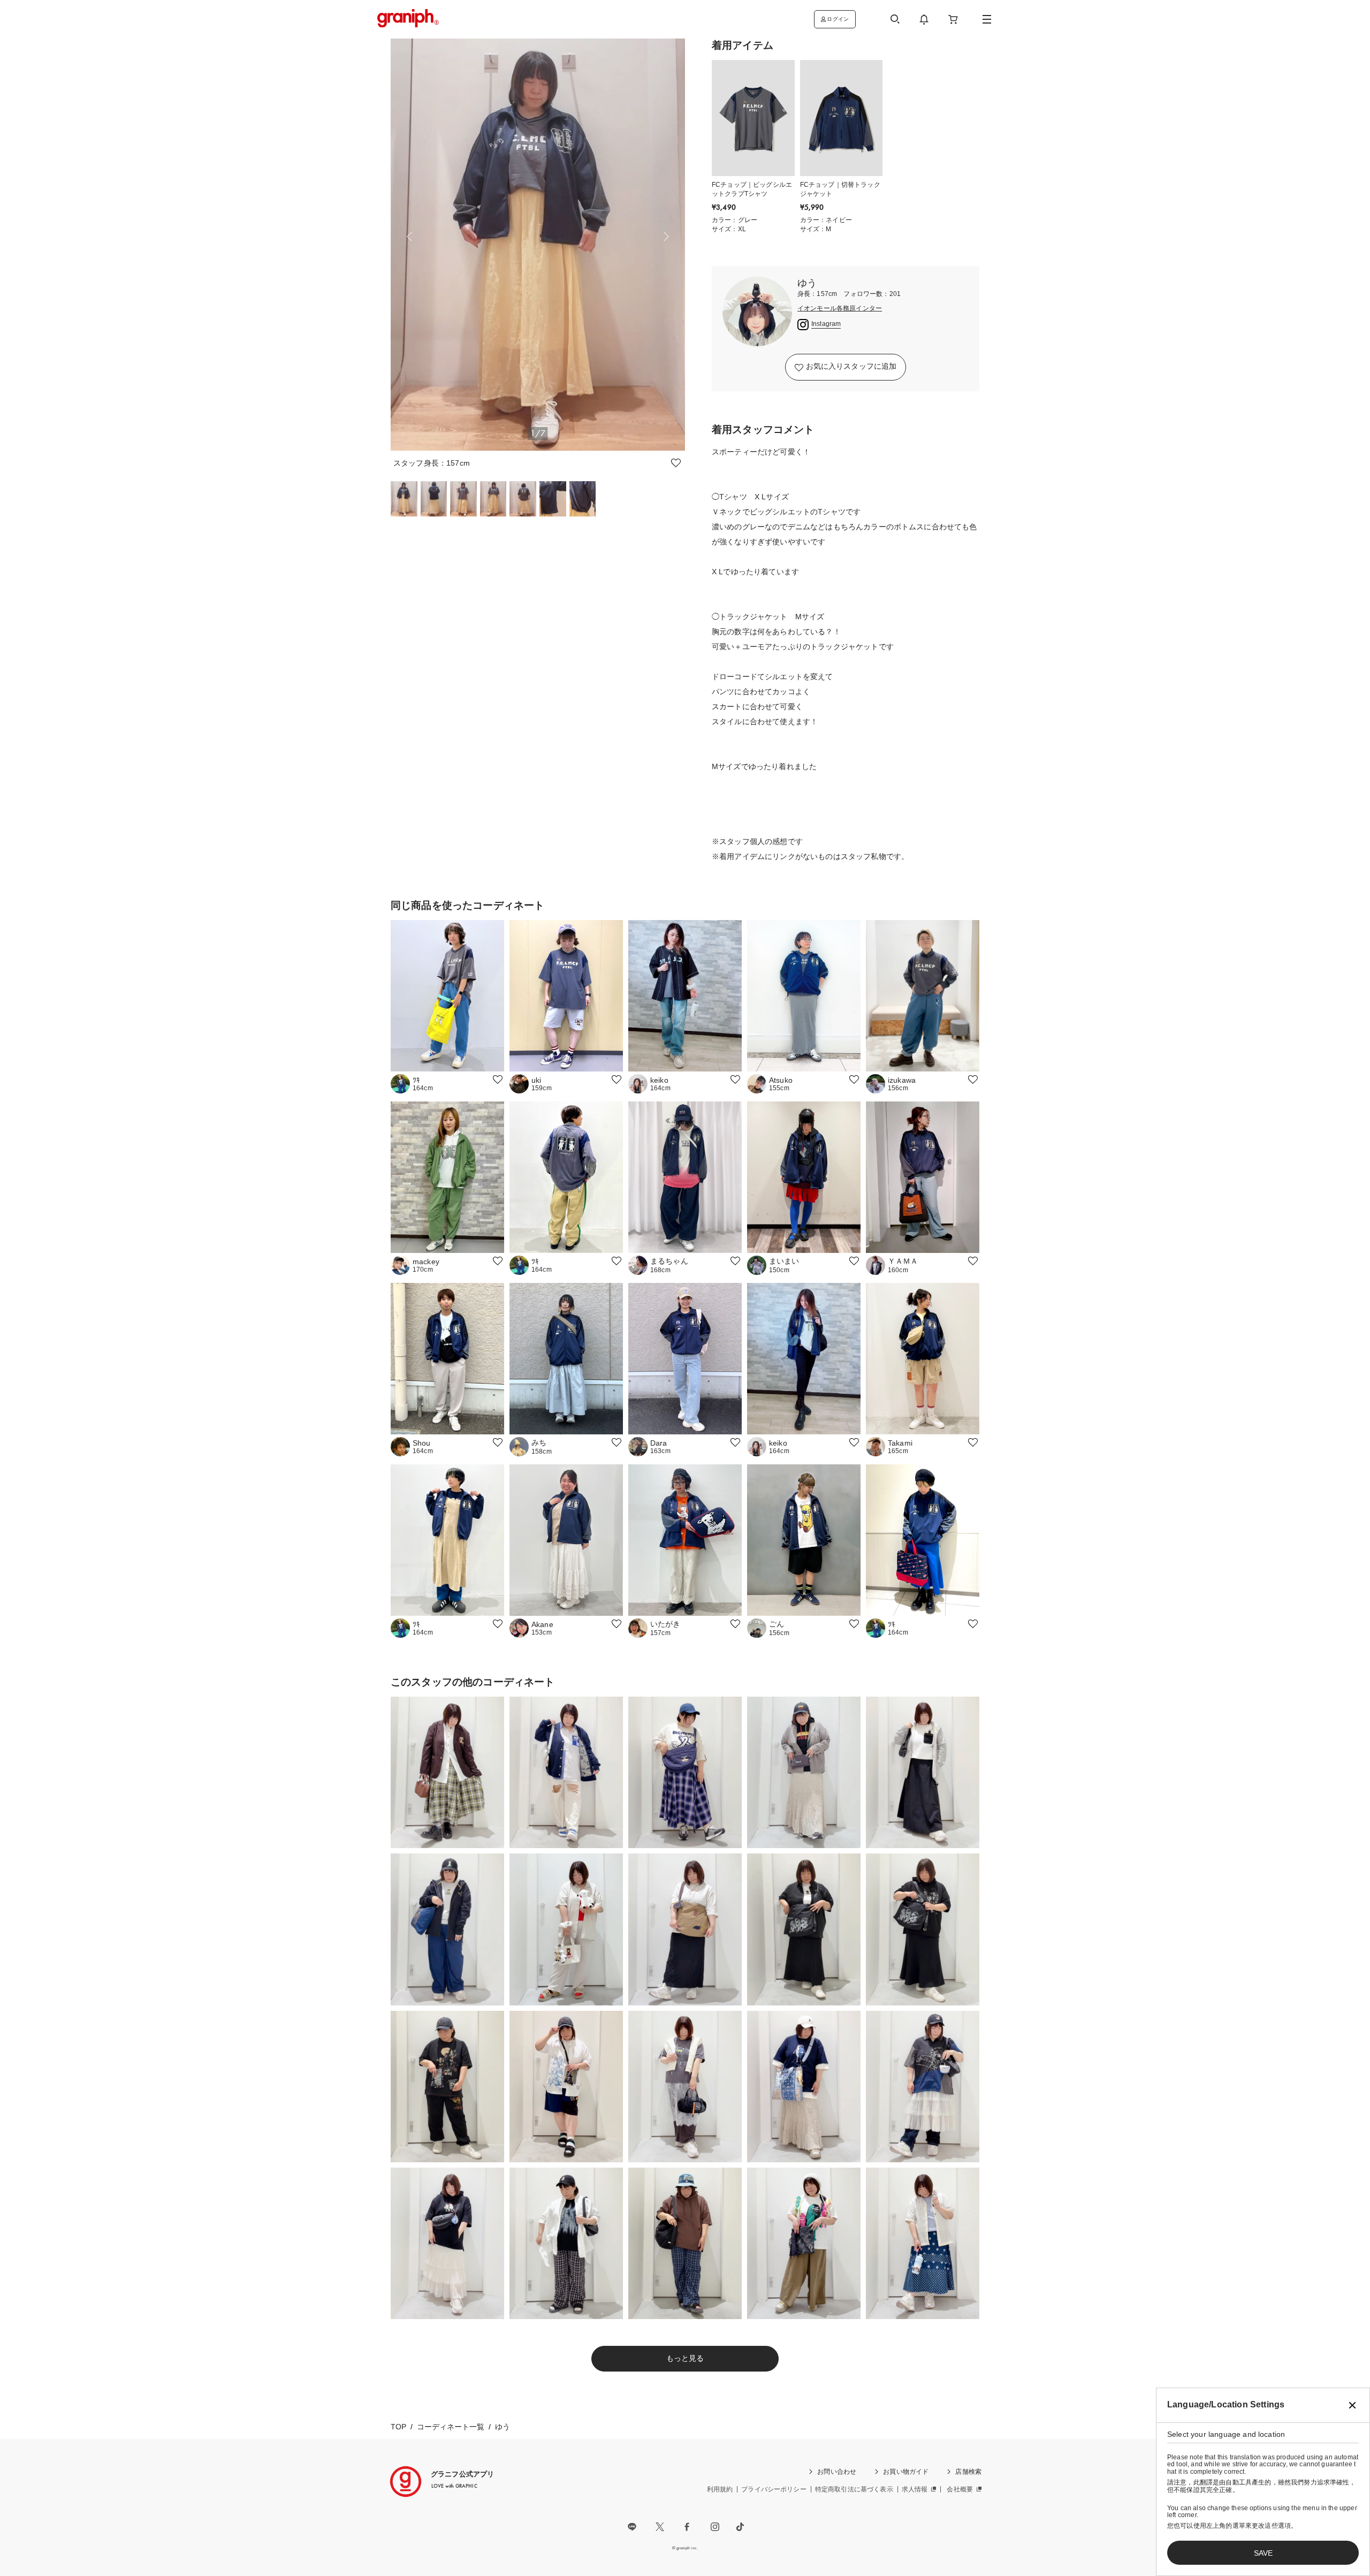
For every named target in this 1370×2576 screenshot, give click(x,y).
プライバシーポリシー (774, 2489)
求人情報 (915, 2489)
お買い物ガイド (906, 2472)
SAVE (1263, 2553)
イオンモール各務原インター (840, 309)
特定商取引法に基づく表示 (854, 2489)
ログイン (838, 19)
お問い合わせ (837, 2472)
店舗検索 (968, 2472)
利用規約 (720, 2489)
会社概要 (960, 2489)
